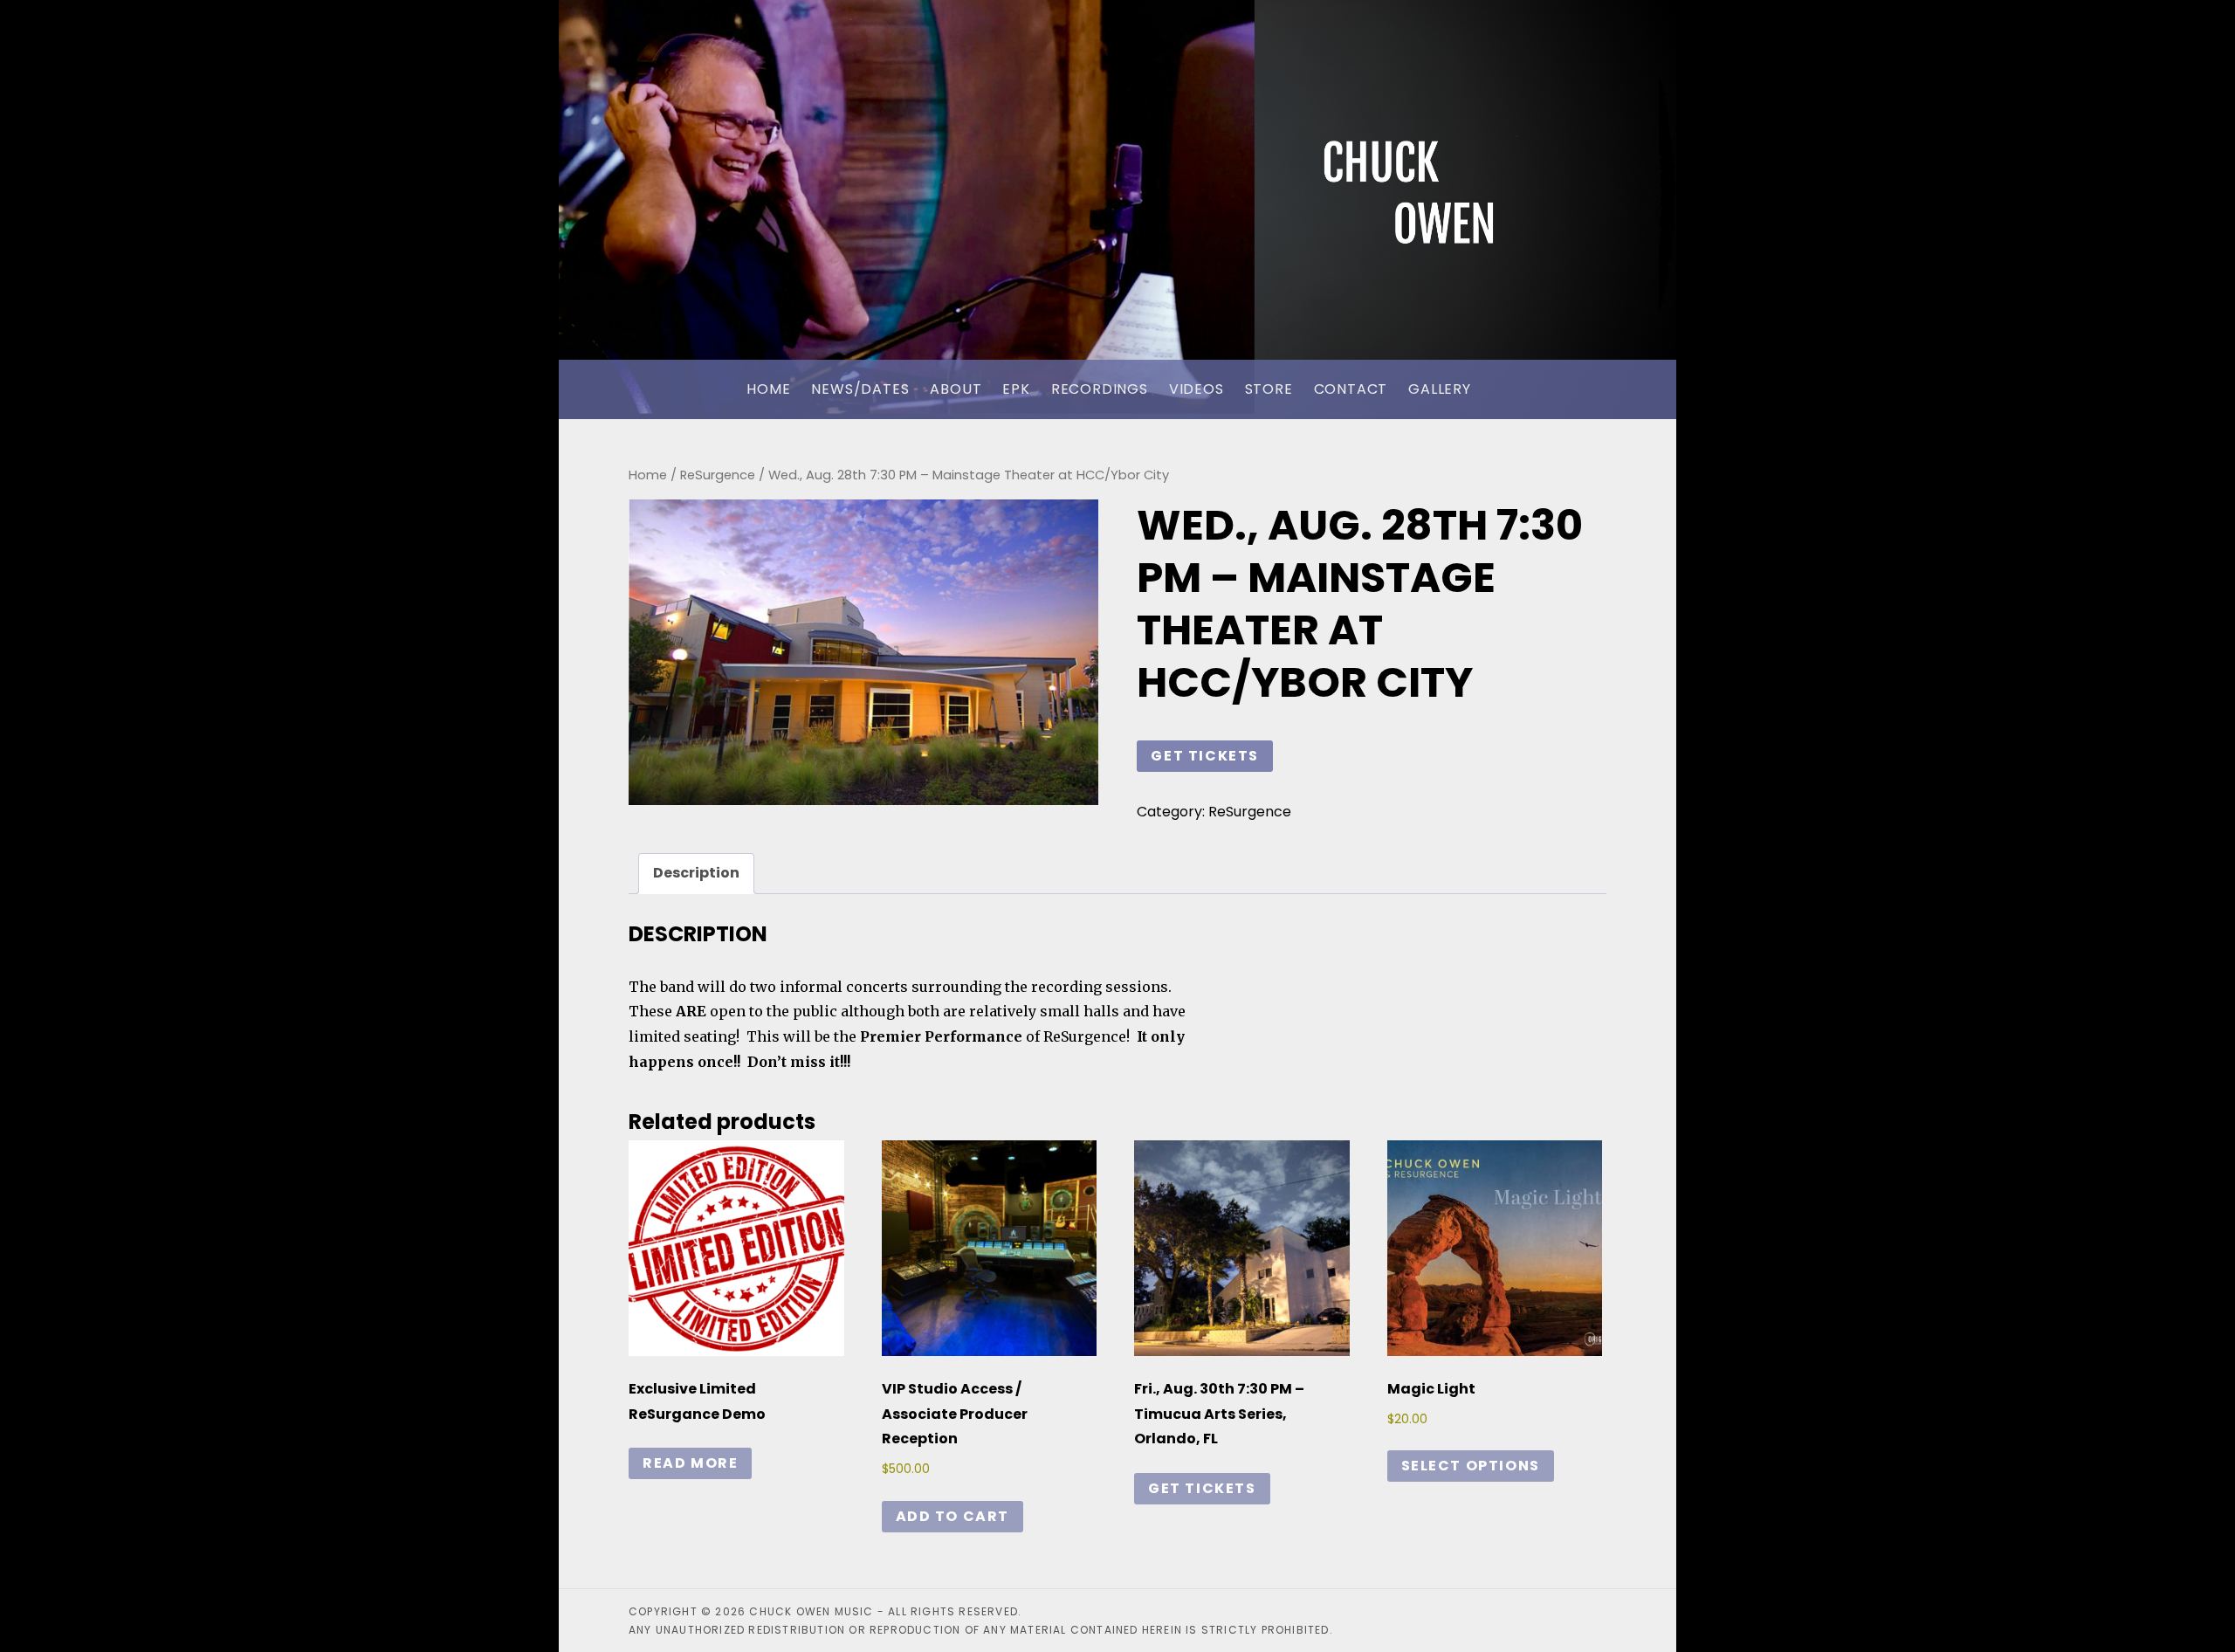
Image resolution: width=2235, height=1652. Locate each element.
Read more (690, 1463)
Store (1269, 389)
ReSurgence (718, 475)
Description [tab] (696, 873)
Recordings (1100, 389)
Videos (1197, 389)
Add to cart (953, 1516)
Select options (1471, 1466)
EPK (1016, 389)
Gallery (1440, 389)
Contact (1351, 389)
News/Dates (860, 389)
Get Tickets (1205, 756)
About (956, 389)
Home (768, 389)
